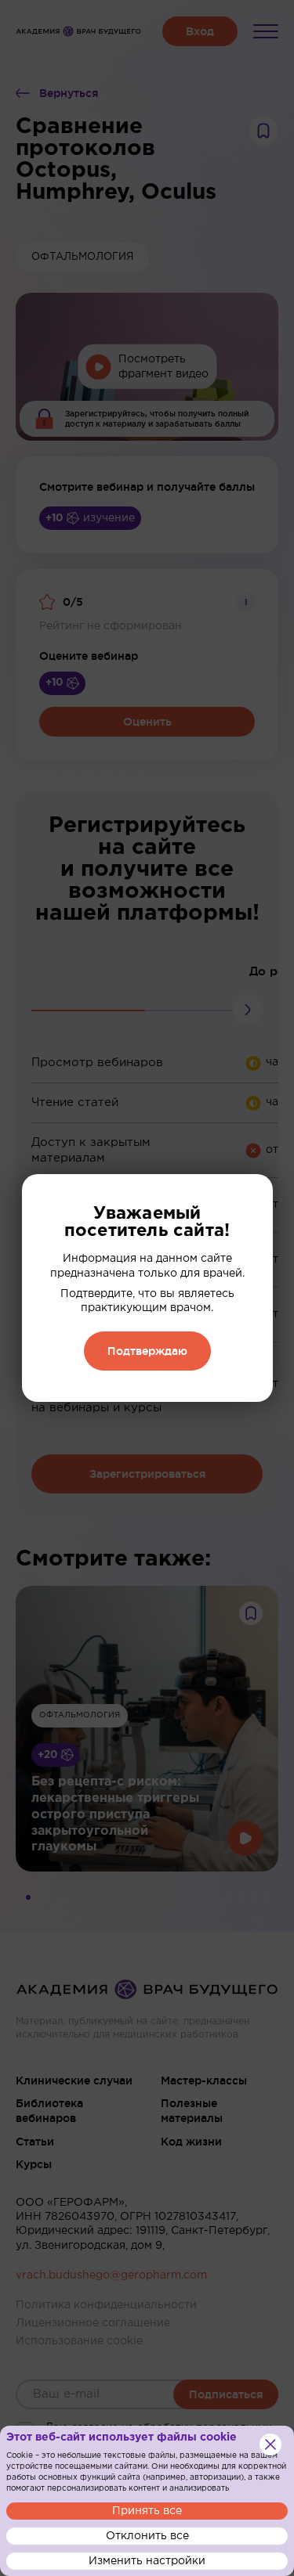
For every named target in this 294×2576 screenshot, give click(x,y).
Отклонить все (147, 2536)
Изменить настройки (147, 2561)
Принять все (147, 2511)
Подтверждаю (147, 1351)
